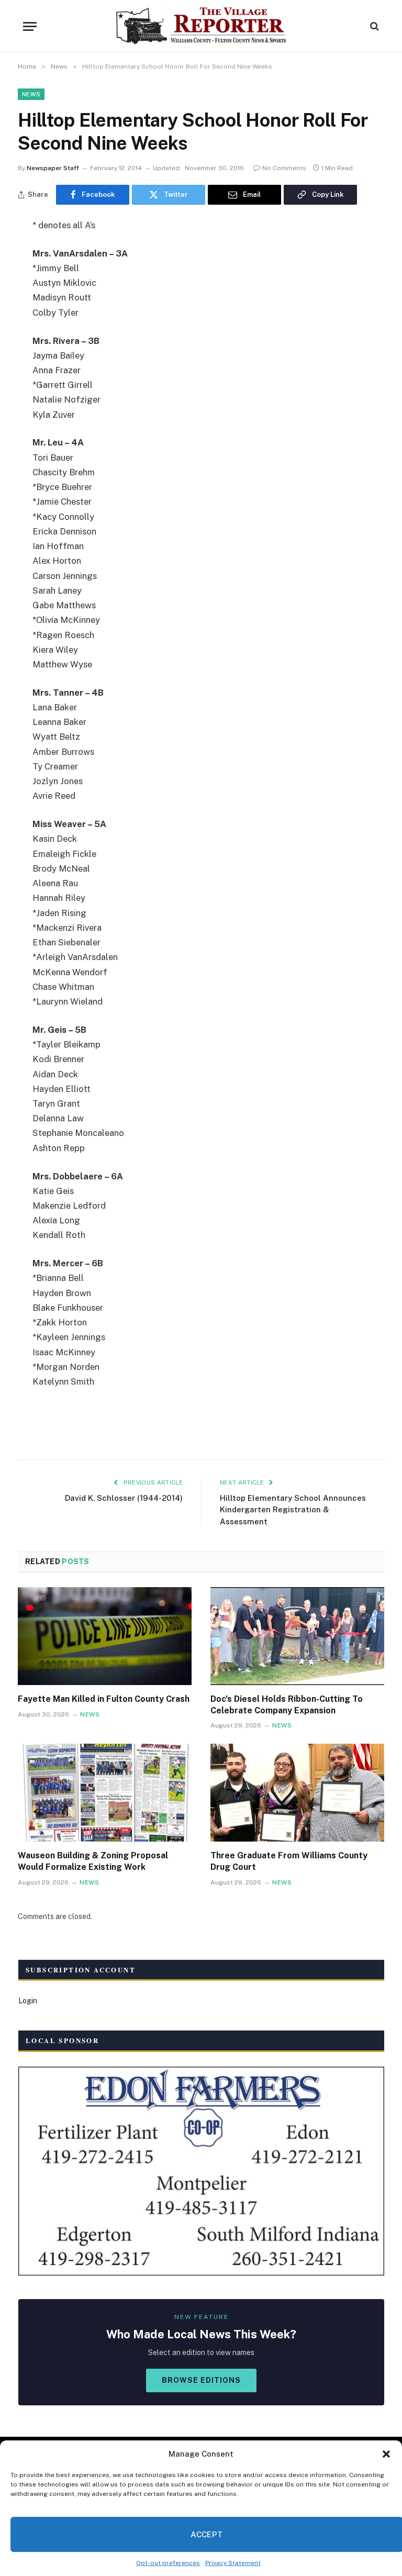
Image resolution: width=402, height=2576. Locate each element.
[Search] (373, 26)
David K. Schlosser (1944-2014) (124, 1498)
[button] (386, 2454)
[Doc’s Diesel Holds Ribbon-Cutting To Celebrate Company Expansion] (297, 1636)
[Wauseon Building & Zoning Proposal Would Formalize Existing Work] (105, 1793)
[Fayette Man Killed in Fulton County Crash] (105, 1636)
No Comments (284, 168)
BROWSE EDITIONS (201, 2380)
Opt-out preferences (168, 2563)
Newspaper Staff (53, 168)
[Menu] (30, 26)
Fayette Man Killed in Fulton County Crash (104, 1699)
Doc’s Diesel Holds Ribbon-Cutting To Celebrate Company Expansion (287, 1705)
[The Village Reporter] (201, 26)
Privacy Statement (233, 2563)
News (31, 94)
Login (28, 2001)
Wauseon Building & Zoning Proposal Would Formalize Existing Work (93, 1861)
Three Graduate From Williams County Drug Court (289, 1861)
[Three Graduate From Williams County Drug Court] (297, 1793)
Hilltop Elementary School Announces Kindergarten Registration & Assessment (293, 1510)
